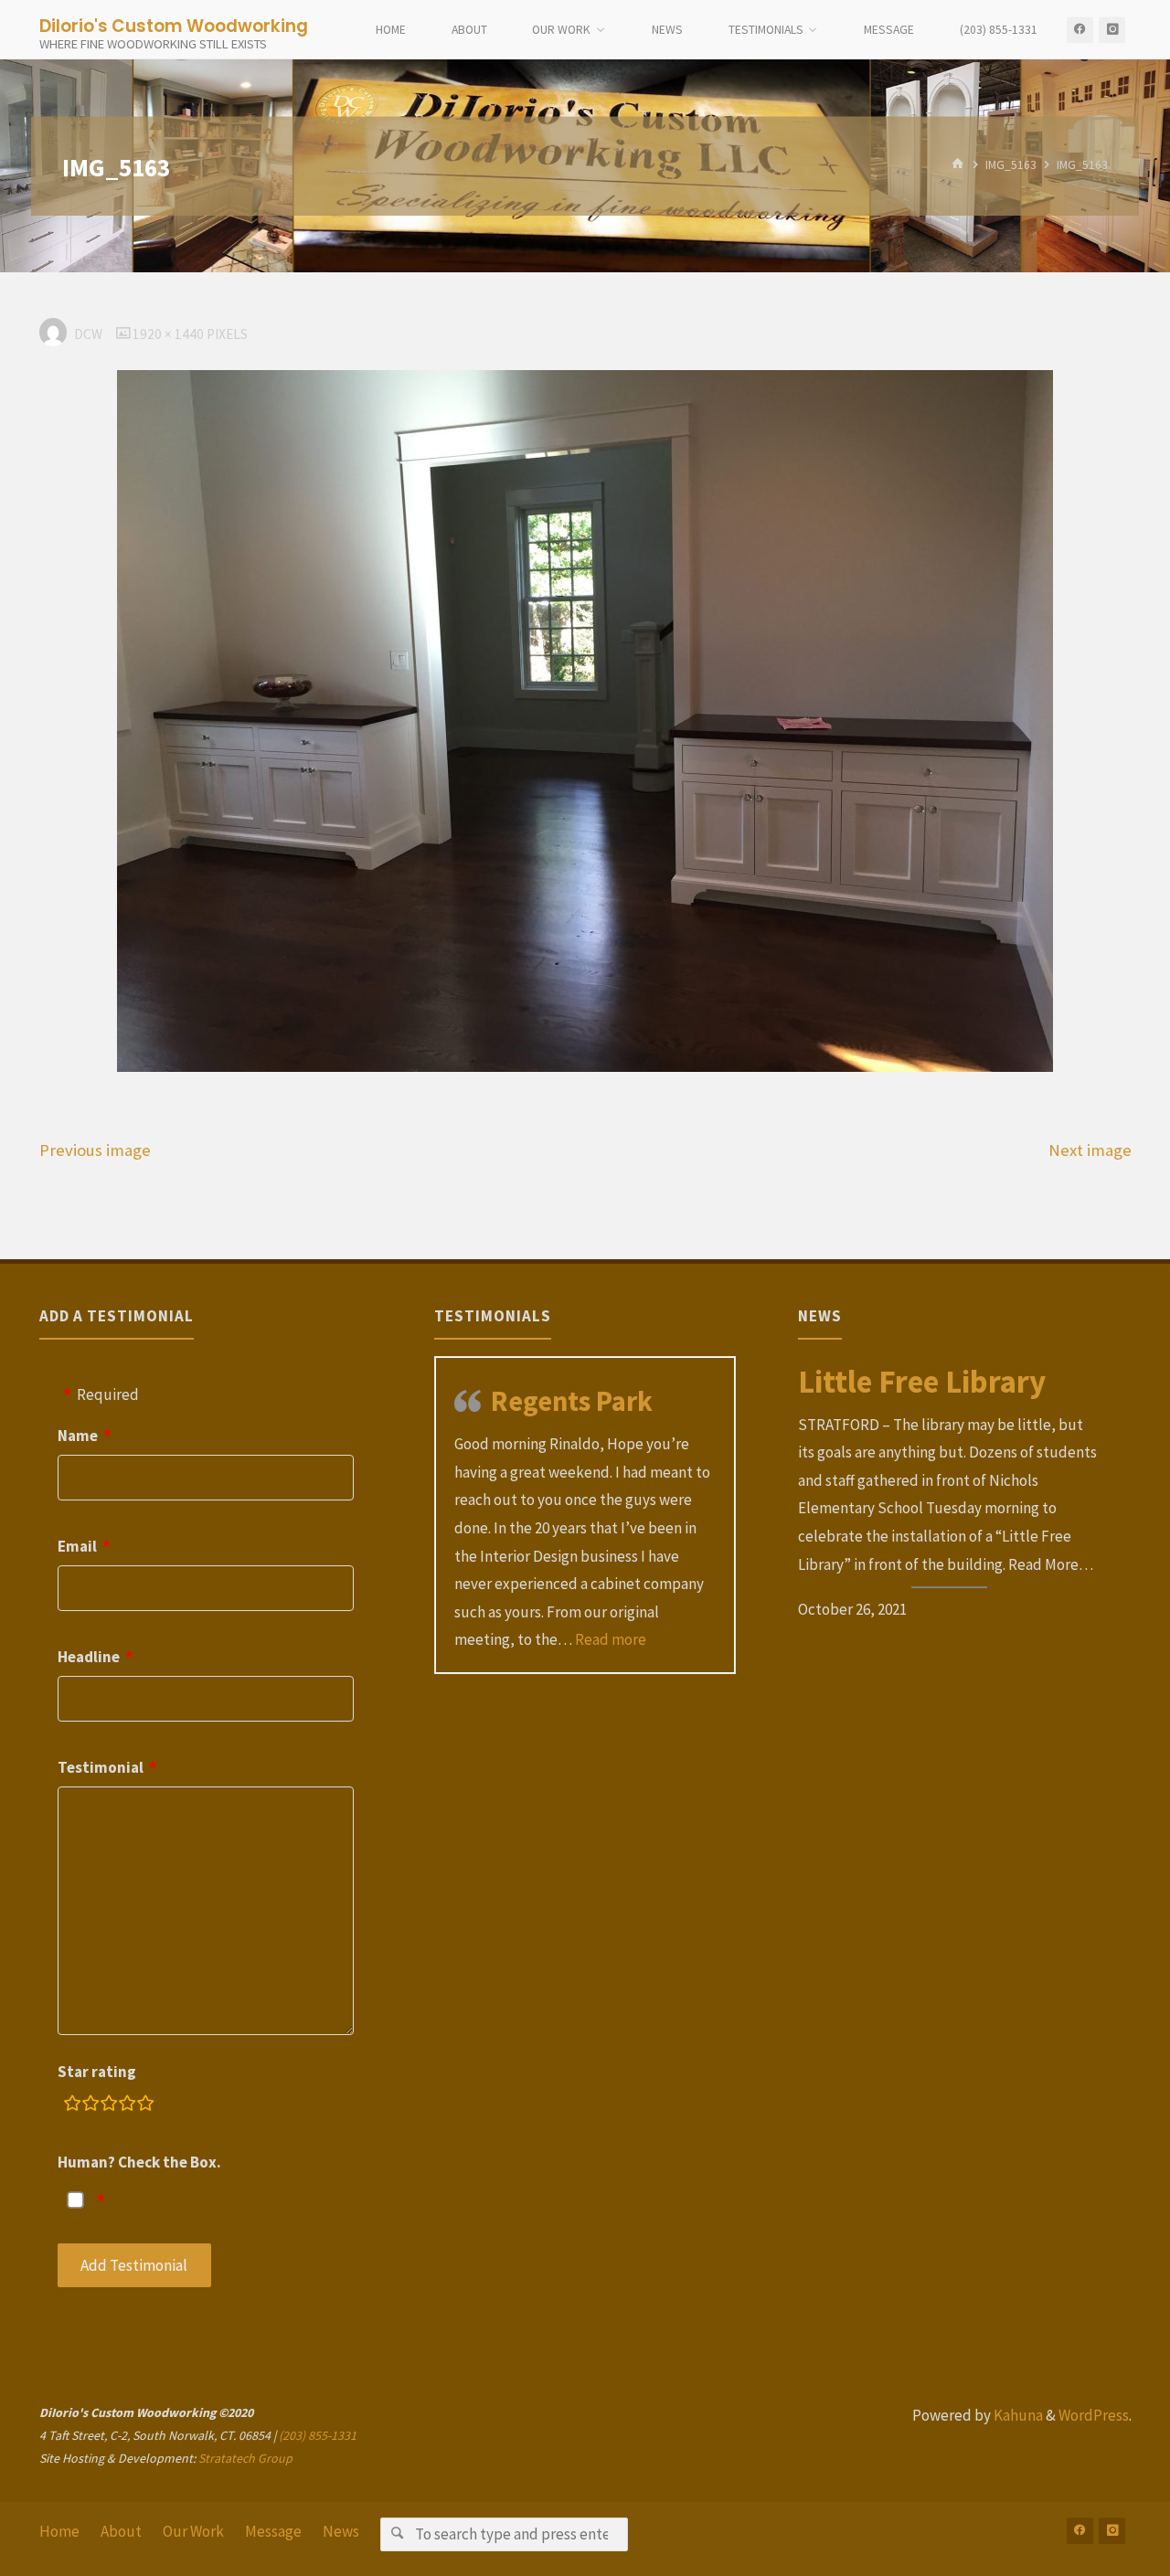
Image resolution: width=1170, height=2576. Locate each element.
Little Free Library (922, 1382)
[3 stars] (109, 2106)
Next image (1090, 1150)
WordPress (1094, 2415)
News (341, 2531)
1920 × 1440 (170, 334)
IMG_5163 (1011, 166)
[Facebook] (1080, 30)
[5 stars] (145, 2106)
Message (273, 2531)
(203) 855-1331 (318, 2435)
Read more (611, 1639)
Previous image (95, 1150)
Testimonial (101, 1767)
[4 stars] (127, 2106)
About (121, 2531)
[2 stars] (90, 2106)
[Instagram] (1112, 30)
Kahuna (1017, 2415)
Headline (89, 1657)
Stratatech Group (245, 2458)
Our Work (193, 2531)
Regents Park (572, 1401)
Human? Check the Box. (139, 2162)
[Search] (397, 2534)
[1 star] (72, 2106)
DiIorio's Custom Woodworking (174, 25)
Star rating (97, 2072)
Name (78, 1436)
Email (77, 1546)
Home (59, 2531)
